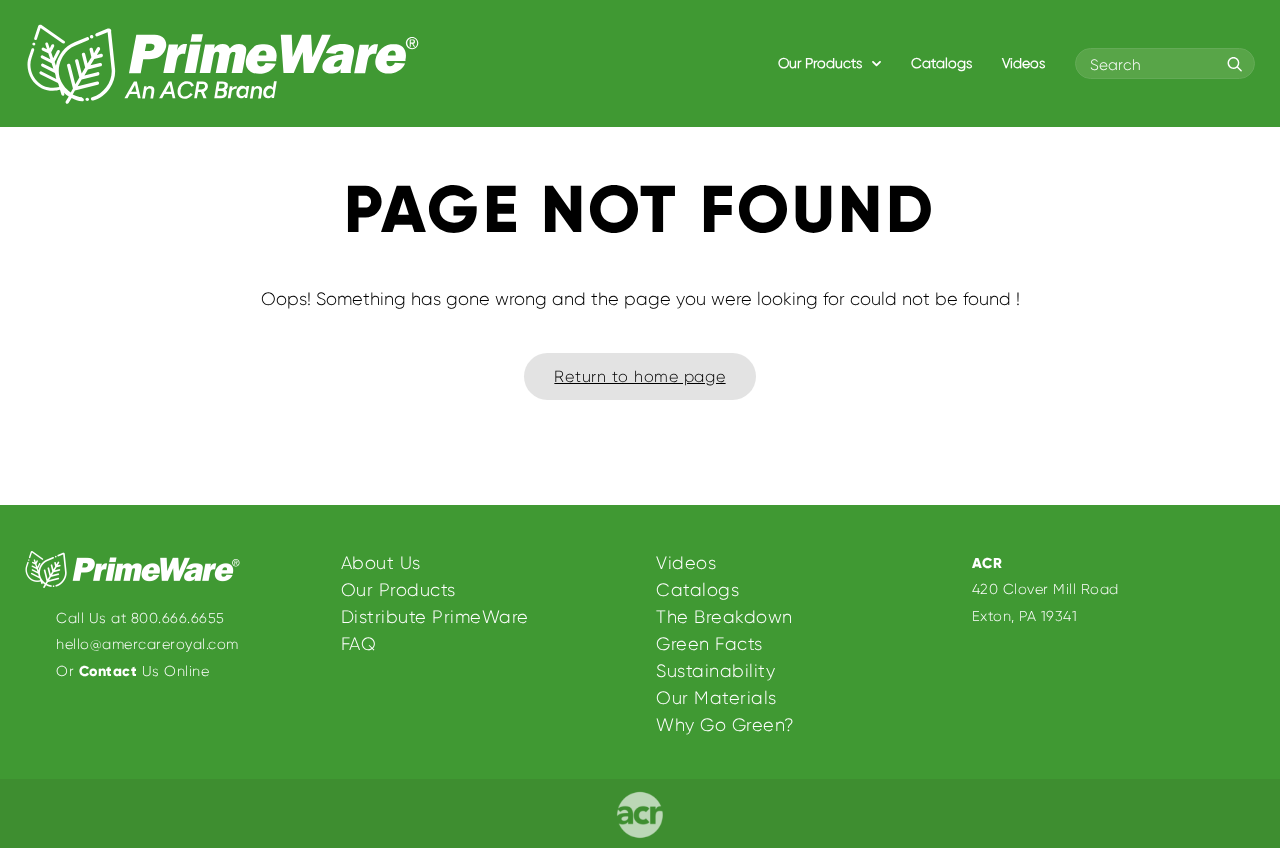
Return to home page (639, 376)
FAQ (359, 644)
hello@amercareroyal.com (147, 644)
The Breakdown (724, 617)
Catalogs (941, 63)
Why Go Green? (725, 725)
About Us (381, 563)
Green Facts (709, 644)
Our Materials (716, 698)
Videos (1023, 63)
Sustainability (715, 671)
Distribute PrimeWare (435, 617)
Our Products (822, 63)
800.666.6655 (178, 618)
